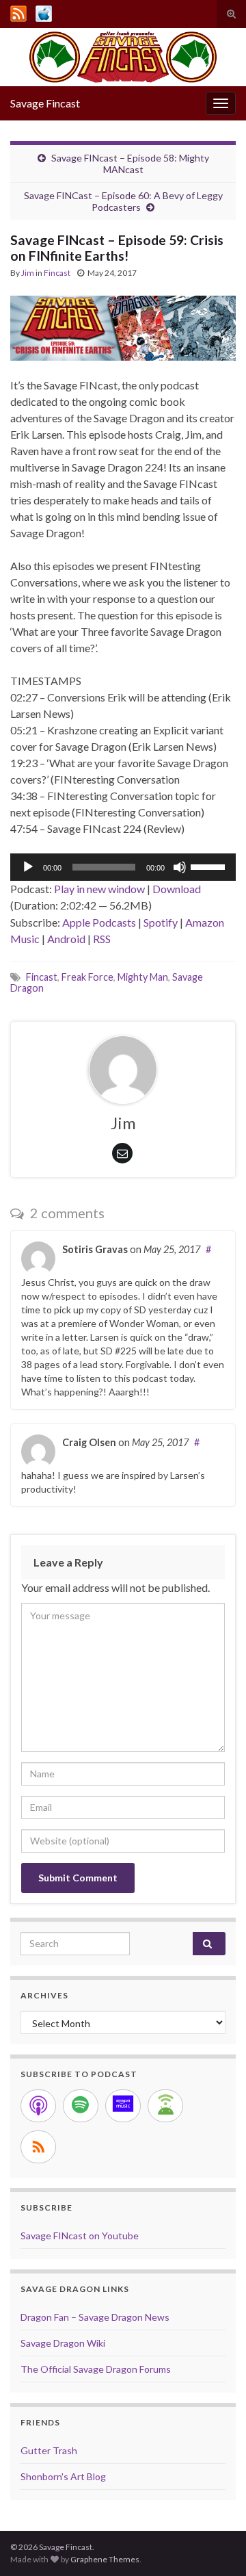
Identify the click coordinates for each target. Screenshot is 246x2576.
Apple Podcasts (99, 922)
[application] (123, 867)
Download (177, 889)
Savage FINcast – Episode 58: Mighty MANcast (130, 164)
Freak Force (87, 977)
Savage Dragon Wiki (63, 2343)
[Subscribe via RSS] (38, 2147)
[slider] (210, 866)
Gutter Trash (49, 2450)
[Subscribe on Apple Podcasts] (38, 2106)
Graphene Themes (105, 2559)
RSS (102, 939)
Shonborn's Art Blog (63, 2476)
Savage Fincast (45, 103)
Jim (28, 273)
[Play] (28, 867)
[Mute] (180, 867)
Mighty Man (143, 977)
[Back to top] (215, 2545)
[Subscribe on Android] (165, 2106)
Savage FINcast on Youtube (80, 2236)
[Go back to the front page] (123, 57)
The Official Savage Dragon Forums (96, 2369)
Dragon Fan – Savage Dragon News (95, 2317)
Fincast (57, 273)
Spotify (161, 922)
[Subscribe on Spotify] (81, 2106)
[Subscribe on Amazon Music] (123, 2106)
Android (66, 939)
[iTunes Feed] (44, 11)
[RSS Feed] (18, 11)
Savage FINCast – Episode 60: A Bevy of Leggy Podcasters (123, 201)
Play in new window (99, 889)
